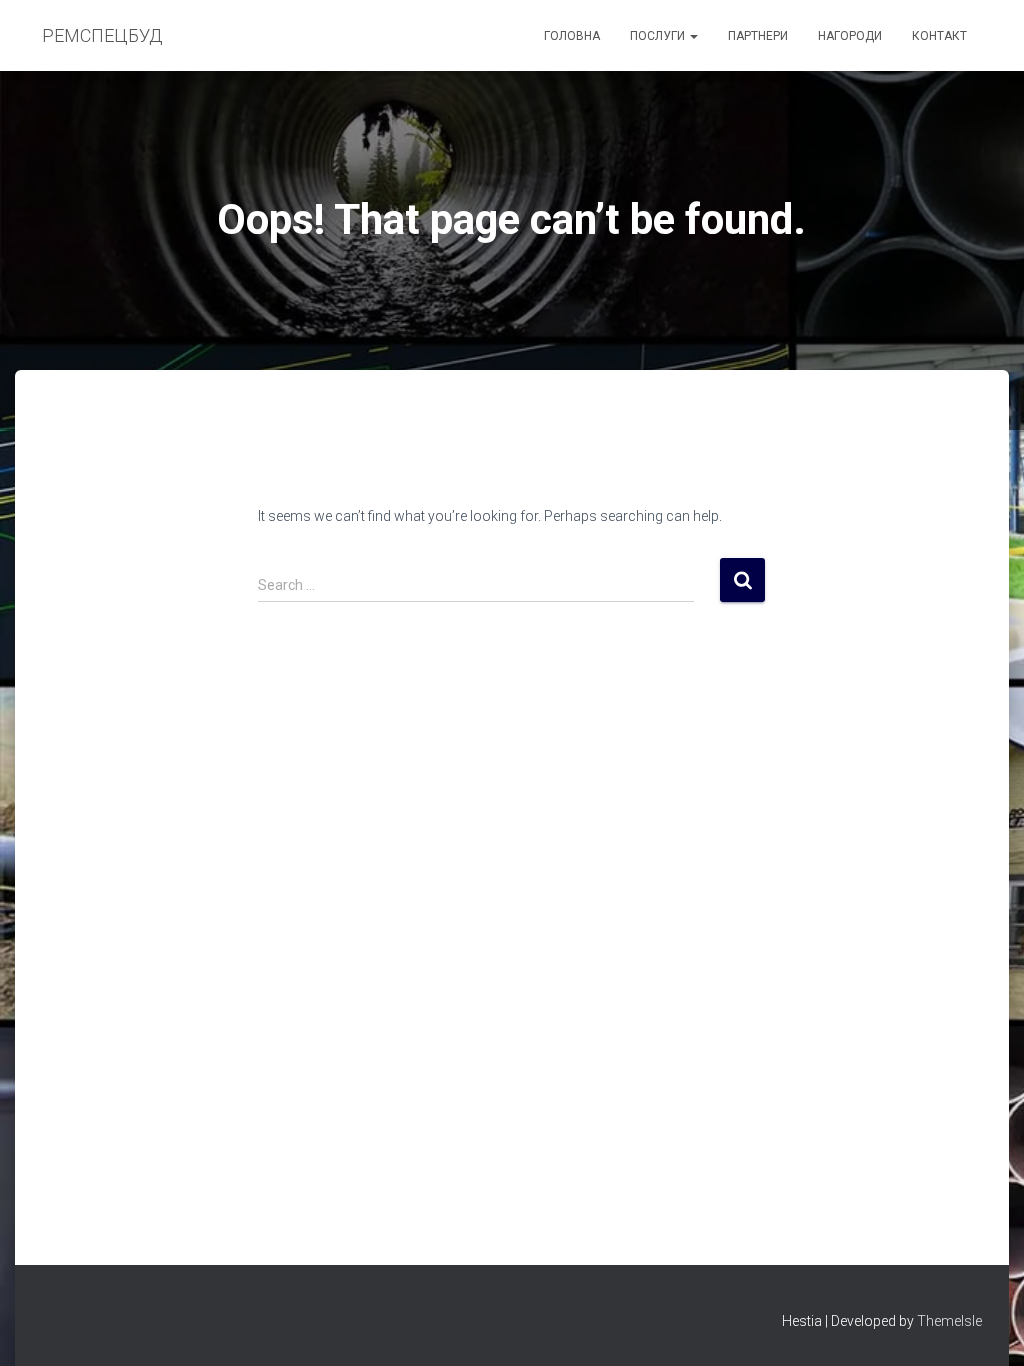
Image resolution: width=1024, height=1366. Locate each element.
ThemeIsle (949, 1321)
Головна (572, 36)
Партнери (758, 36)
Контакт (939, 36)
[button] (693, 36)
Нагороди (850, 36)
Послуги (659, 36)
